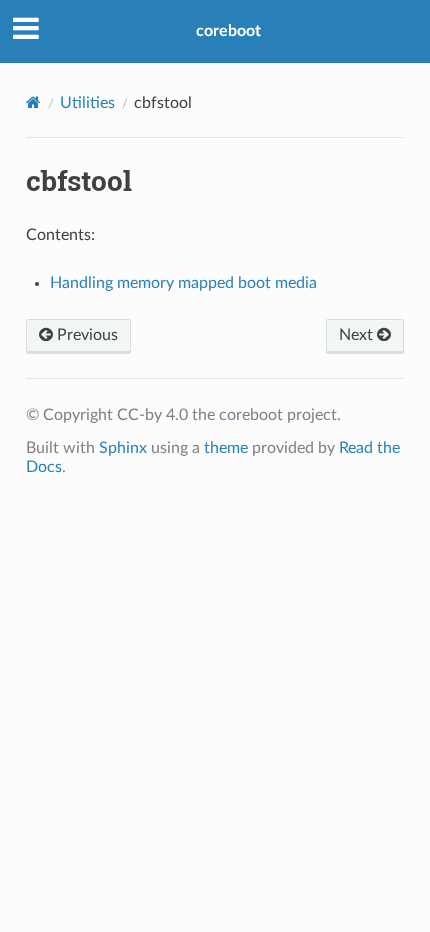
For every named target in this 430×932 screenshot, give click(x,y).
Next (358, 335)
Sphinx (123, 448)
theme (226, 448)
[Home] (33, 102)
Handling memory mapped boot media (183, 283)
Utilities (87, 103)
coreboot (228, 31)
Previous (85, 335)
